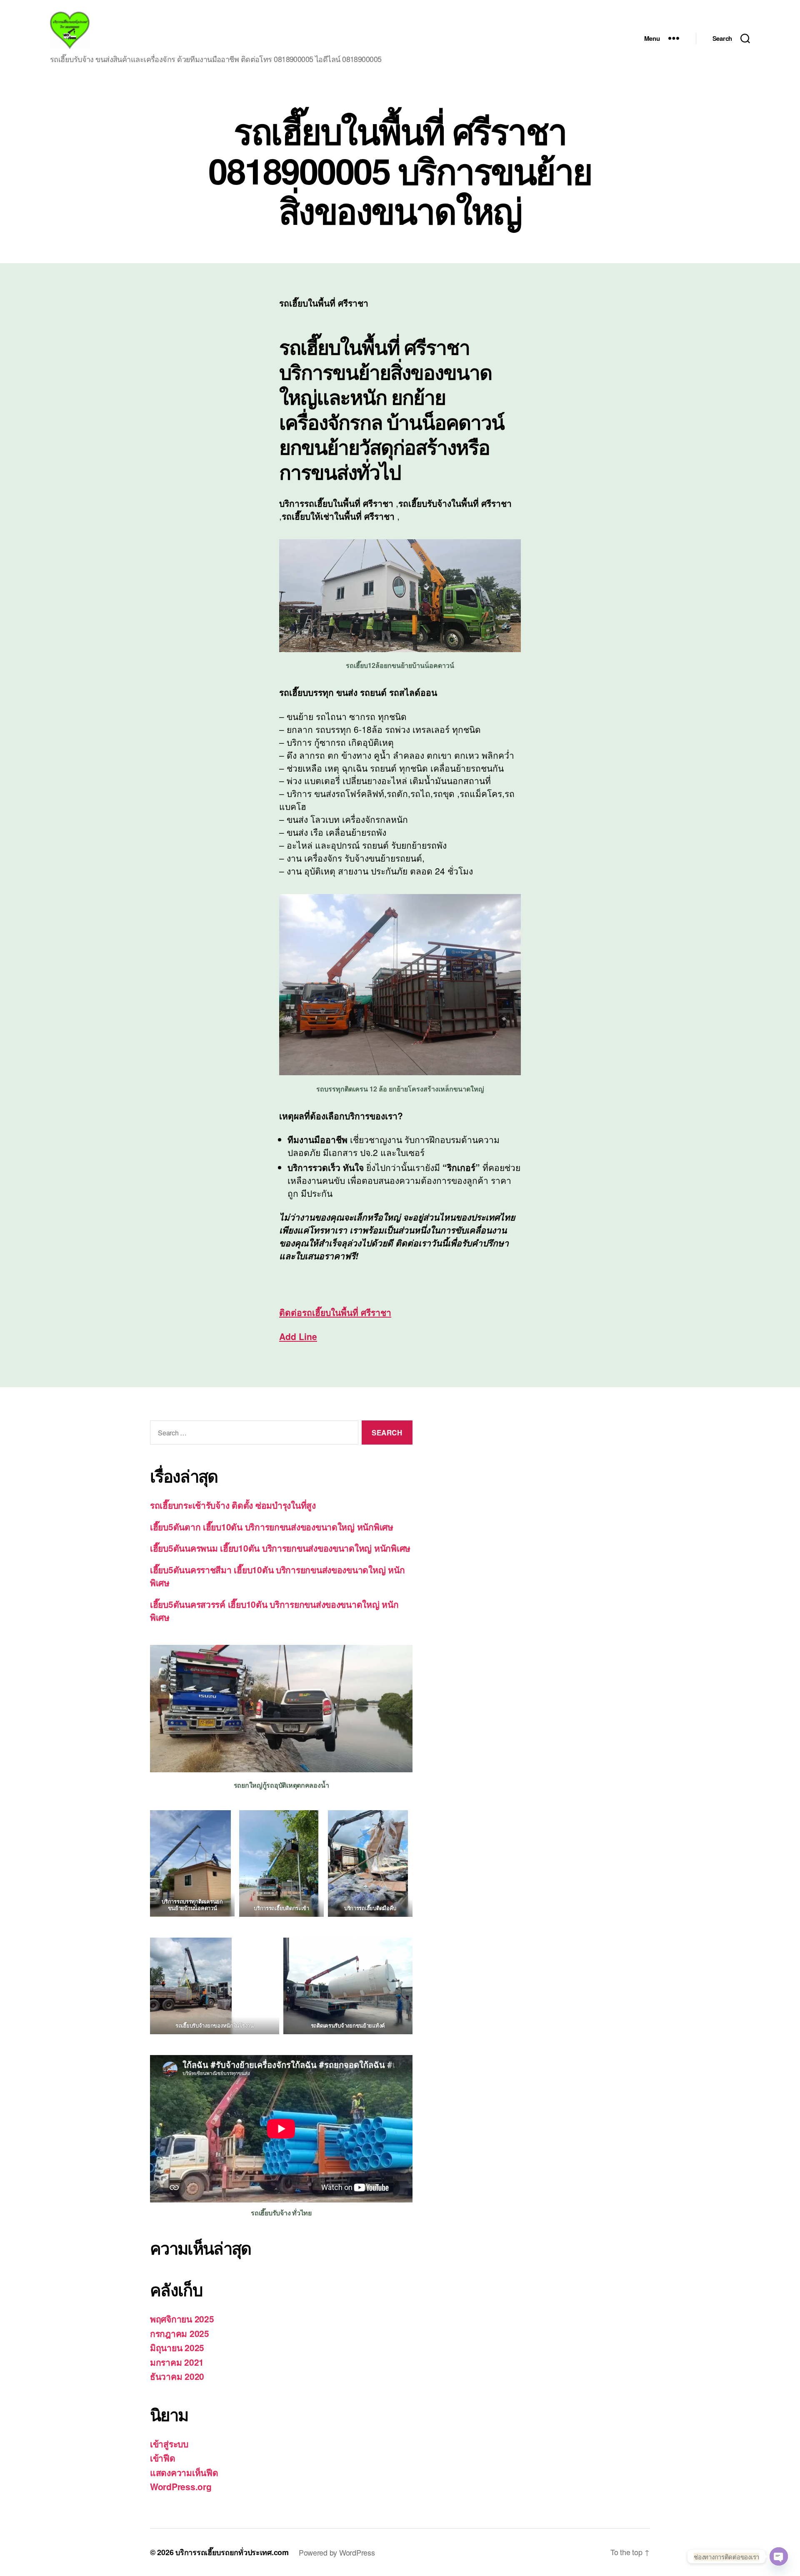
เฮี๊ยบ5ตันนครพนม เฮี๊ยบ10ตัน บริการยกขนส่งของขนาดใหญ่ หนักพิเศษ (280, 1548)
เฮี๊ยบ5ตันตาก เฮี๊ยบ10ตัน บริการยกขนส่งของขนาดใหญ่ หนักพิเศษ (272, 1527)
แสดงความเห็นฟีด (184, 2472)
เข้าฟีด (163, 2458)
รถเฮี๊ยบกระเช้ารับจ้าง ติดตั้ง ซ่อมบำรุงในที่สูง (233, 1505)
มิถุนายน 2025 (177, 2347)
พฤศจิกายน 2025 (182, 2319)
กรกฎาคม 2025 (180, 2333)
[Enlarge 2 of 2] (397, 1821)
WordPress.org (181, 2486)
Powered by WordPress (337, 2552)
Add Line (298, 1336)
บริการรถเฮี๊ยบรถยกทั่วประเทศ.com (232, 2552)
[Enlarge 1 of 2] (307, 1821)
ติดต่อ (335, 1312)
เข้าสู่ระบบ (169, 2444)
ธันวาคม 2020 (177, 2376)
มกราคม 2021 (177, 2362)
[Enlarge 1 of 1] (221, 1948)
